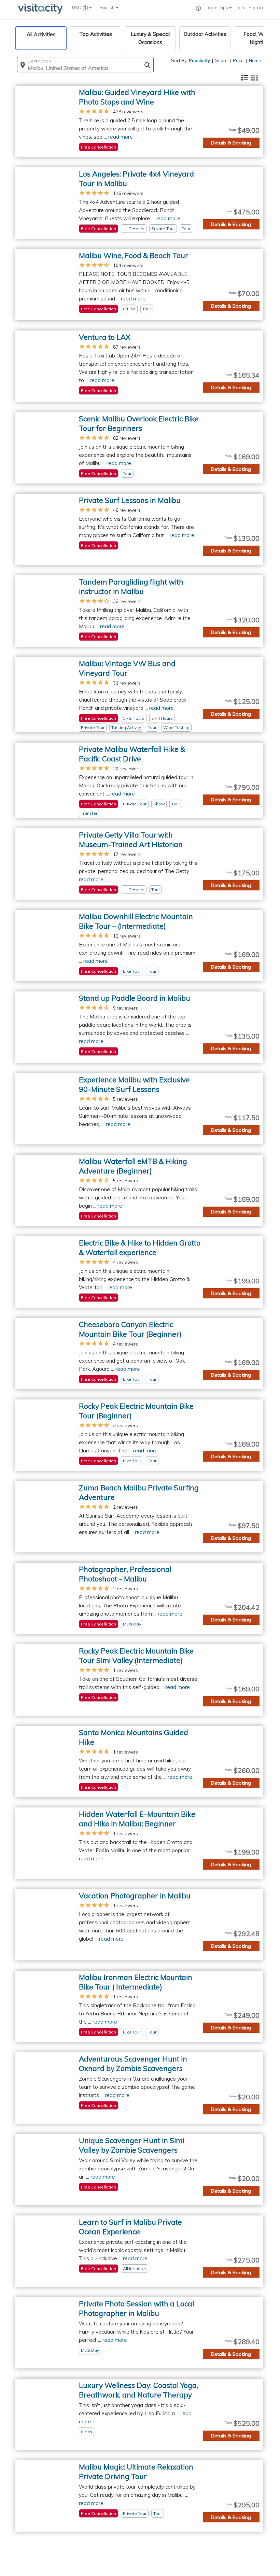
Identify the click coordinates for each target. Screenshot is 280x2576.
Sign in (256, 8)
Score (221, 60)
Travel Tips (218, 8)
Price (238, 60)
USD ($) (81, 8)
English (108, 8)
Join (240, 8)
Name (255, 60)
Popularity (199, 60)
